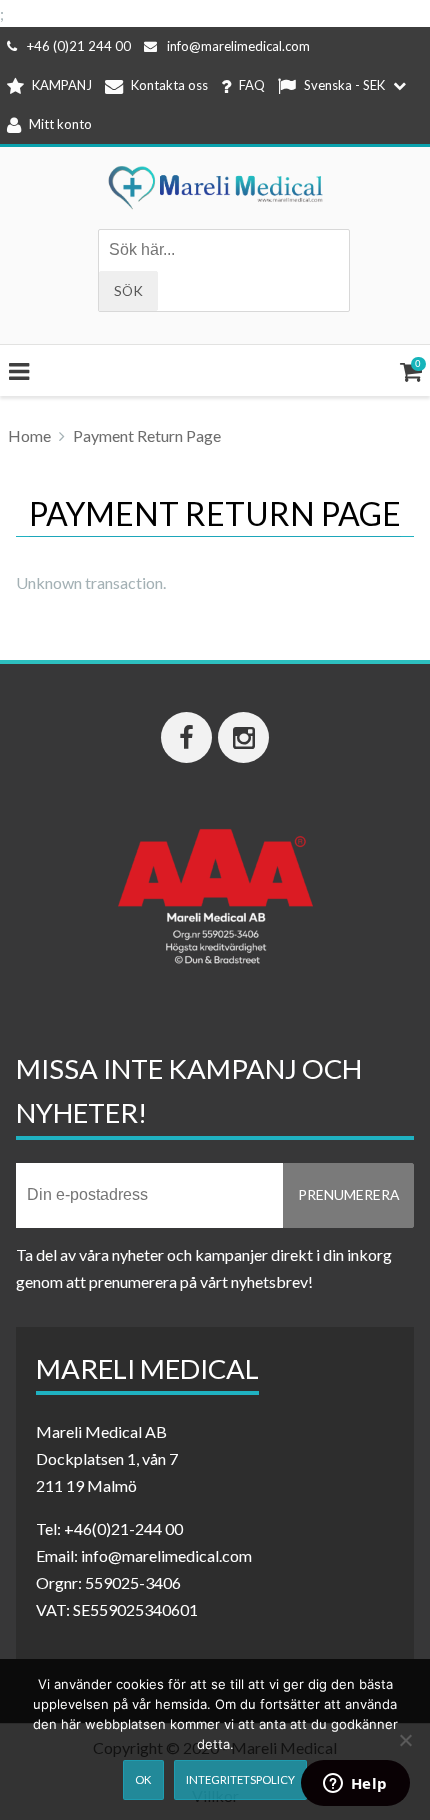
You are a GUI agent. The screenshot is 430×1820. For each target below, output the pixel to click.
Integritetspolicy (240, 1779)
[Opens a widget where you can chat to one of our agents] (355, 1785)
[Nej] (405, 1740)
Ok (143, 1779)
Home (29, 435)
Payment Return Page (147, 435)
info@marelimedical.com (238, 46)
